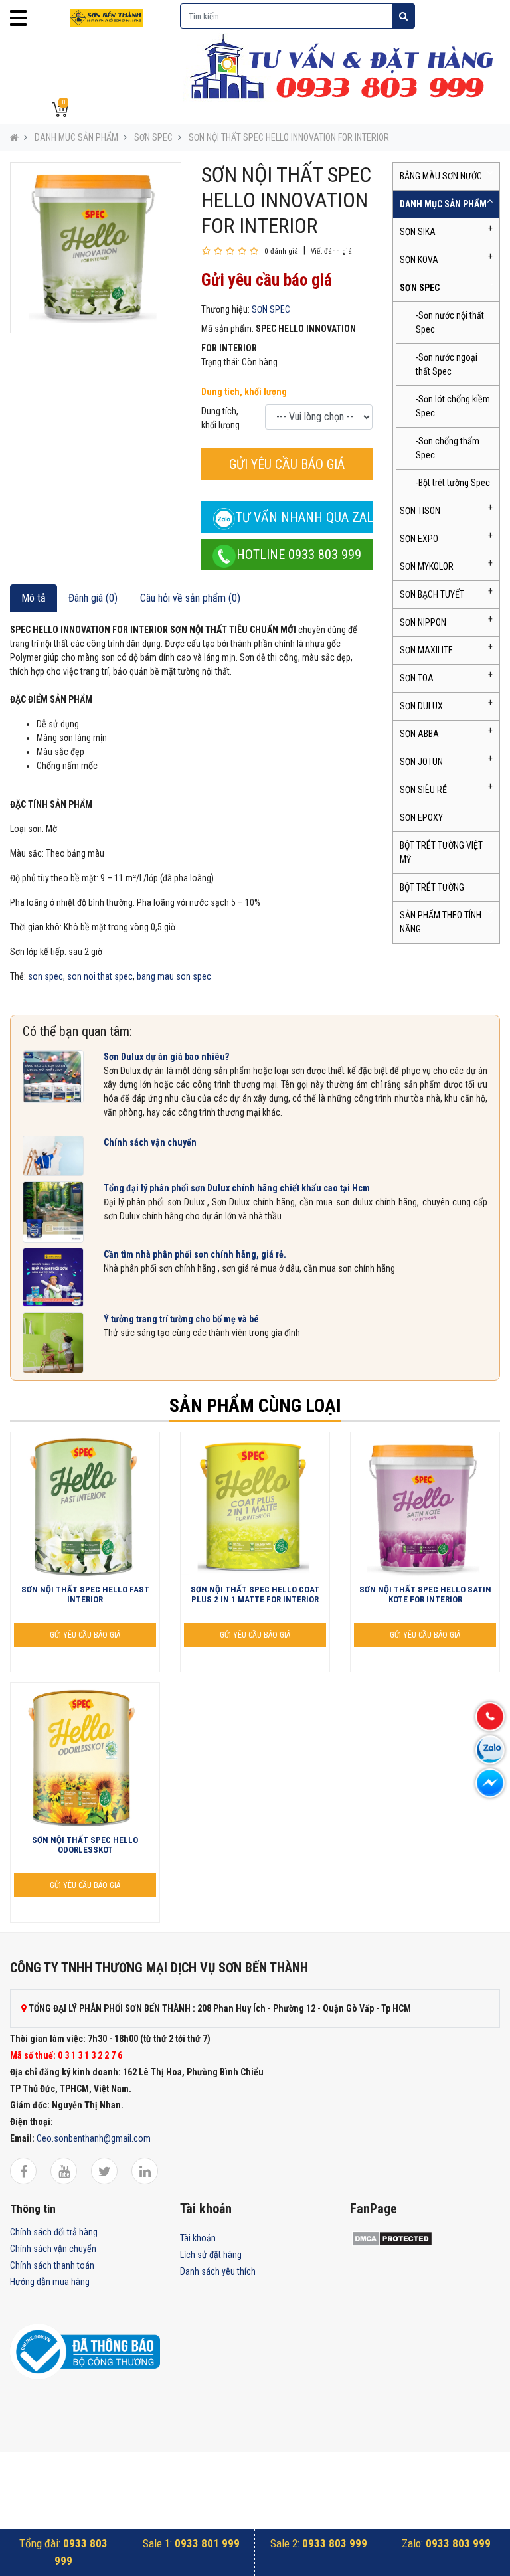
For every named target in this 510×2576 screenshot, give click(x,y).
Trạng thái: (220, 362)
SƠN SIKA (418, 232)
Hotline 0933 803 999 (299, 555)
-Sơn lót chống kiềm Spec (453, 406)
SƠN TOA (417, 678)
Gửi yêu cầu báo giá (287, 464)
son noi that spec (100, 976)
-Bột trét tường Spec (453, 483)
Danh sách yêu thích (218, 2271)
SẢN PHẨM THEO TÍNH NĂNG (441, 922)
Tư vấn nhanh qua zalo (304, 517)
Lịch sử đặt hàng (211, 2255)
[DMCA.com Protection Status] (392, 2238)
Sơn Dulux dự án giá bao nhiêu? (166, 1057)
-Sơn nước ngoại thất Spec (447, 364)
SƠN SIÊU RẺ (423, 790)
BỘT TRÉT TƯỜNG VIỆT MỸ (441, 852)
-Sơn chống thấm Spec (448, 448)
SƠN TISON (420, 511)
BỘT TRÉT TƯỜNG (432, 887)
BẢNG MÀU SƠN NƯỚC (441, 176)
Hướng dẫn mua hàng (50, 2282)
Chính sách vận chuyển (150, 1142)
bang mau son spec (174, 976)
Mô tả (34, 598)
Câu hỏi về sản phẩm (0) (190, 598)
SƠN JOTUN (421, 762)
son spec (45, 976)
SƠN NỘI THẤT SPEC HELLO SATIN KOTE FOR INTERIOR (425, 1595)
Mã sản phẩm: (227, 329)
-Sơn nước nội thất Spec (450, 322)
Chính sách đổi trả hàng (54, 2232)
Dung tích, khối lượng (244, 392)
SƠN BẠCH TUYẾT (432, 594)
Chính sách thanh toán (52, 2265)
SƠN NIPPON (423, 622)
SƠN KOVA (419, 260)
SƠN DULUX (421, 706)
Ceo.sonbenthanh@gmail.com (94, 2138)
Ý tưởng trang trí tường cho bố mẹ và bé (181, 1319)
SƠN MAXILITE (426, 650)
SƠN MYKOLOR (427, 566)
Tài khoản (198, 2238)
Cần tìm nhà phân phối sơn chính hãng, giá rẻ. (195, 1254)
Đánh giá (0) (93, 598)
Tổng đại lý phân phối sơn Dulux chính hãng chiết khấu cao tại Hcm (237, 1188)
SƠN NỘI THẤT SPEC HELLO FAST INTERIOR (85, 1595)
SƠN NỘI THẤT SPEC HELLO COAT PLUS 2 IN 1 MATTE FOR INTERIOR (255, 1595)
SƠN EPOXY (421, 817)
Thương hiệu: (225, 309)
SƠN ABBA (419, 734)
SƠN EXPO (419, 539)
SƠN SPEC (153, 137)
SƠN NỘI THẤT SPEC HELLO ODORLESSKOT (85, 1845)
